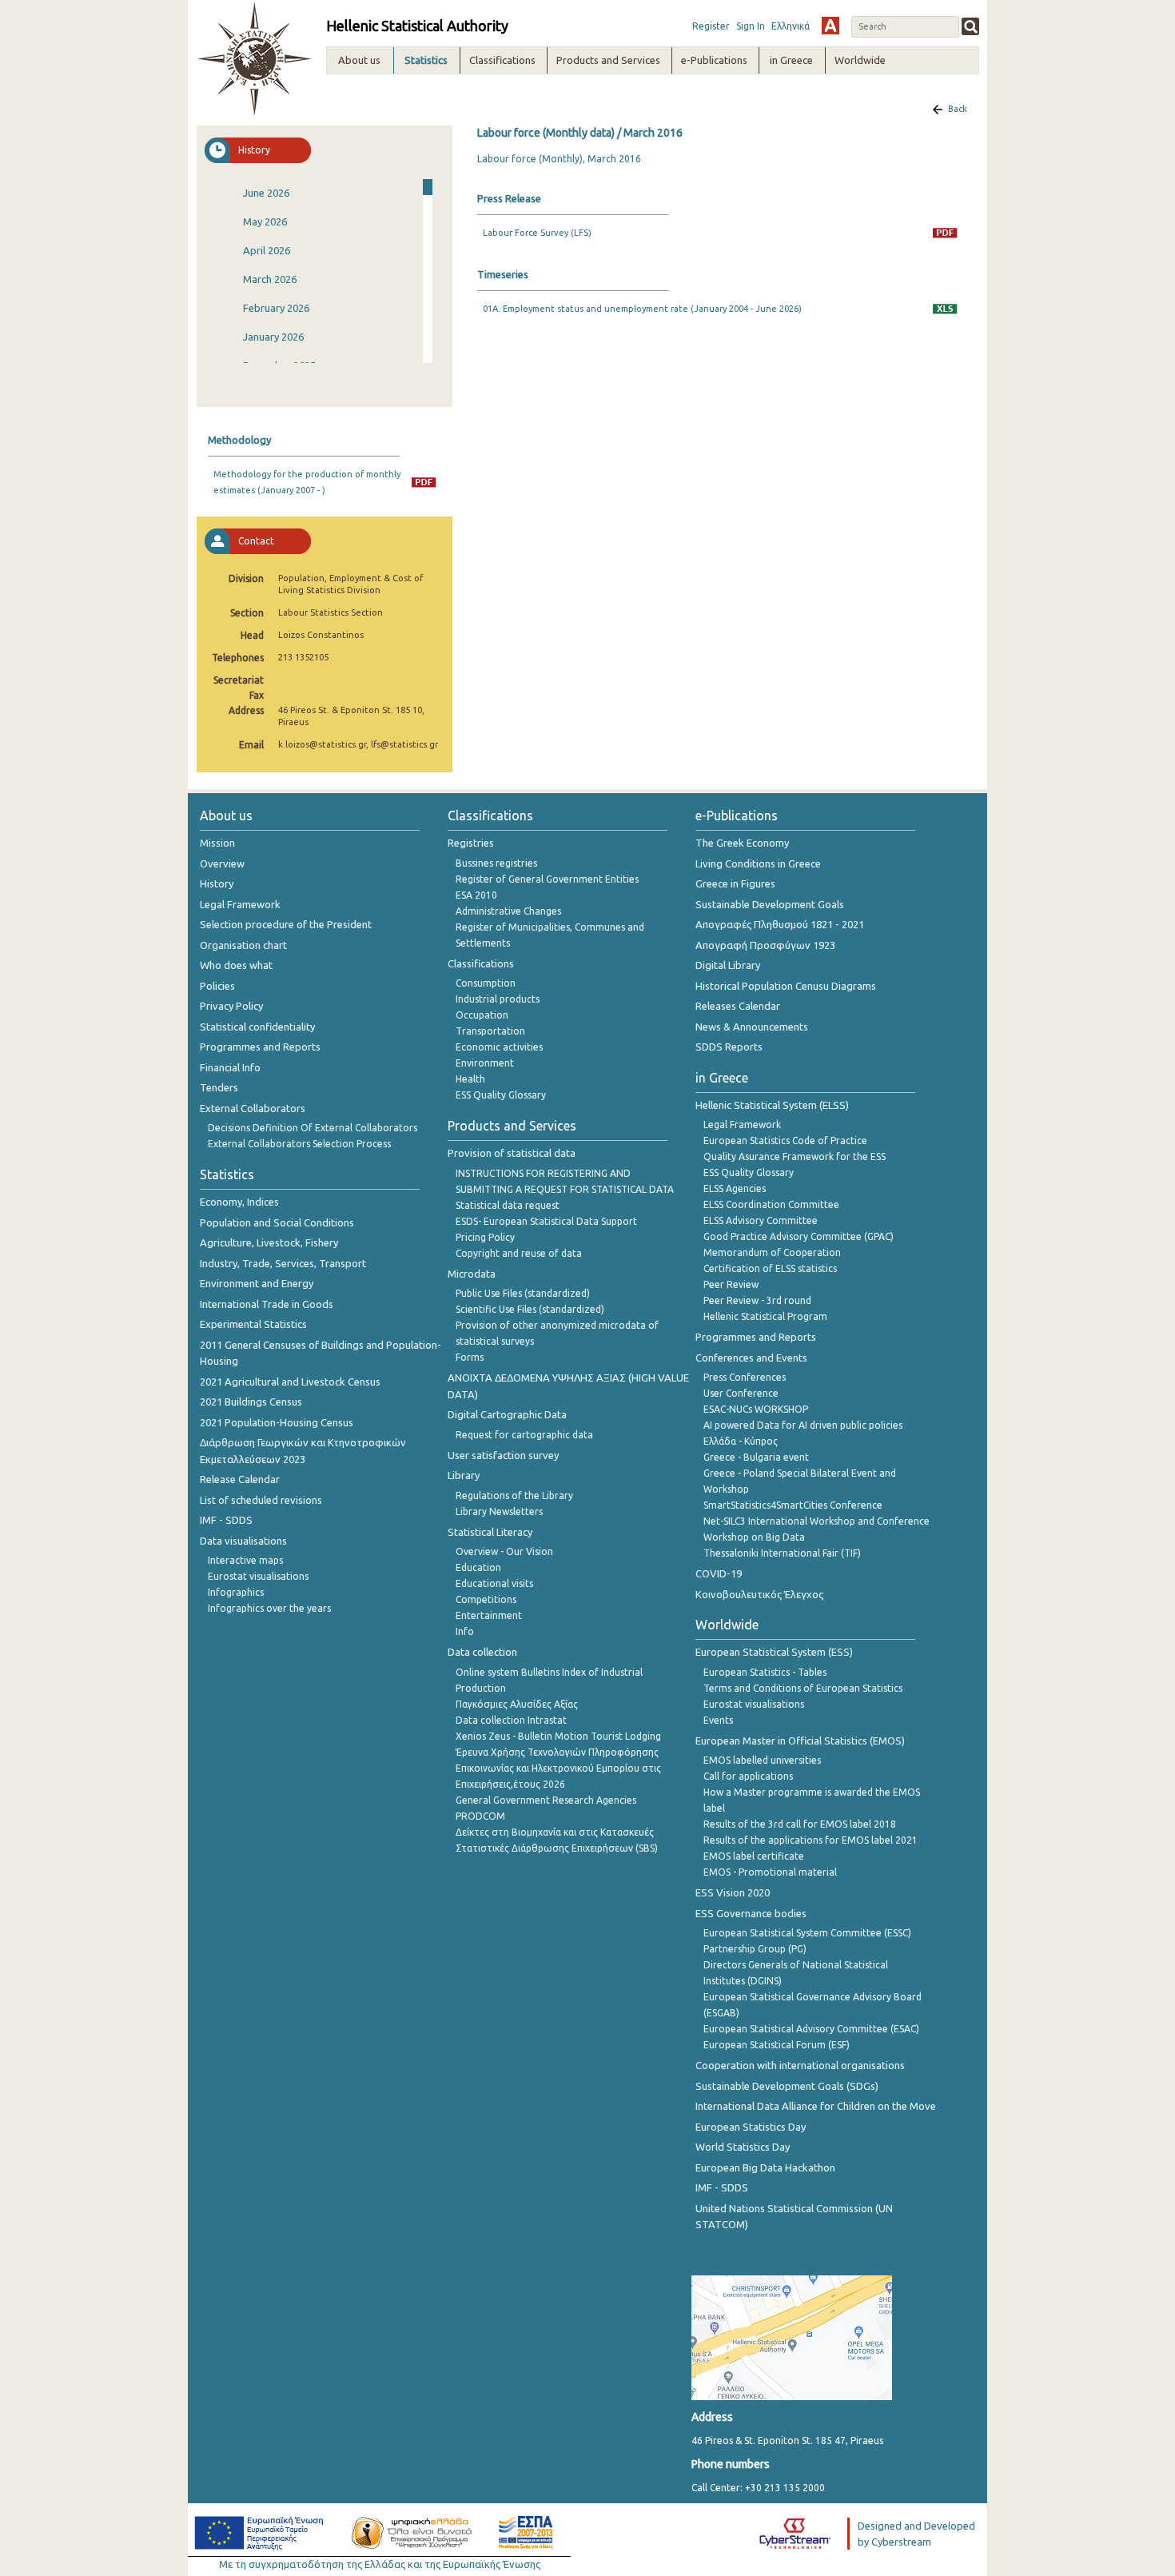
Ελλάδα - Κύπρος (741, 1441)
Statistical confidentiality (257, 1027)
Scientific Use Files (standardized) (530, 1309)
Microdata (472, 1274)
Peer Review (731, 1284)
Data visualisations (243, 1541)
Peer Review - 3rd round (757, 1300)
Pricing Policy (485, 1237)
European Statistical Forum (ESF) (777, 2045)
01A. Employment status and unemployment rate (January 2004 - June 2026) (642, 309)
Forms (470, 1357)
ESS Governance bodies (751, 1913)
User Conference (741, 1393)
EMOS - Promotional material (770, 1872)
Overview (222, 863)
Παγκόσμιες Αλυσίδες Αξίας (517, 1704)
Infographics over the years (269, 1608)
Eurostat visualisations (258, 1576)
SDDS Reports (729, 1047)
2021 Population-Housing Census (277, 1422)
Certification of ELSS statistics (770, 1268)
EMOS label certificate (754, 1856)
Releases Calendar (738, 1006)
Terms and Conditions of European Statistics (803, 1688)
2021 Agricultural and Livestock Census (290, 1382)
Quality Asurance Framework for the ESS (795, 1156)
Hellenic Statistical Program (765, 1316)
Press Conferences (745, 1377)
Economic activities (499, 1047)
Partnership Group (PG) (755, 1949)
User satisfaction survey (503, 1455)
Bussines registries (496, 863)
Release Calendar (240, 1479)
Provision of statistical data (512, 1153)
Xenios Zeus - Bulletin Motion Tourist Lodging (558, 1736)
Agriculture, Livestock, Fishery (269, 1242)
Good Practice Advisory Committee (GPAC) (799, 1236)
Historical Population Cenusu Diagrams (786, 986)
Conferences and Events (751, 1358)
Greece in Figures (735, 883)
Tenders (219, 1087)
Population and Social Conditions (277, 1222)
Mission (217, 843)
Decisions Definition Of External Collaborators (313, 1128)
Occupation (482, 1015)
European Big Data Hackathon (765, 2167)
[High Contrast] (830, 26)
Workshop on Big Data (754, 1537)
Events (718, 1720)
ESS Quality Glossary (501, 1095)
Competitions (486, 1599)
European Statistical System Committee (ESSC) (807, 1933)
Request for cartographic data (524, 1435)
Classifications (481, 963)
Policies (217, 986)
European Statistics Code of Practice (785, 1140)
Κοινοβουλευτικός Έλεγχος (759, 1594)
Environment (485, 1063)
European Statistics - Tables (765, 1672)
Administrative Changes (508, 911)
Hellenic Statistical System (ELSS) (772, 1105)
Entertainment (489, 1615)
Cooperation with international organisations (800, 2065)
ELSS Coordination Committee (771, 1204)
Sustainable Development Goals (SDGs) (787, 2086)
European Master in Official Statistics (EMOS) (800, 1741)
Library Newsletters (499, 1511)
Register (711, 26)
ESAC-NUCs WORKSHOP (756, 1409)
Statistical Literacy (490, 1532)
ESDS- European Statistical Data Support (546, 1221)
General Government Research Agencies (546, 1800)
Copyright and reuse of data (519, 1253)
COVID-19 (719, 1573)
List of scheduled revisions (261, 1500)
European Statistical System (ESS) (774, 1652)
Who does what (236, 965)
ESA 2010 (476, 895)
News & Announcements (752, 1027)
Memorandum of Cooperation (772, 1252)
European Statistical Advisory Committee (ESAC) (811, 2029)
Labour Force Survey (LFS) (537, 233)
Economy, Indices (239, 1202)
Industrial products (498, 999)
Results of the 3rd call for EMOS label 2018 (800, 1824)
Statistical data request (508, 1205)
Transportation (490, 1031)
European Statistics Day (751, 2127)
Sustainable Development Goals (770, 904)
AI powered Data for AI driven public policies (803, 1425)
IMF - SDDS (226, 1520)
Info (465, 1631)
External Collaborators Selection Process (299, 1144)
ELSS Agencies (735, 1188)
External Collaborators (253, 1108)
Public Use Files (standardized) (523, 1293)
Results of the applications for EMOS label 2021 (811, 1840)
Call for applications (748, 1776)
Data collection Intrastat (511, 1720)
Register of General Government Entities (547, 879)
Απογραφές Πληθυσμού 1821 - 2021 (780, 924)
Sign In (751, 26)
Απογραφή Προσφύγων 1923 (765, 945)
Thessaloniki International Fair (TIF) (782, 1553)
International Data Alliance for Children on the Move (816, 2106)
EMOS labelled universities (762, 1760)
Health (470, 1079)
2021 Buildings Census (251, 1402)
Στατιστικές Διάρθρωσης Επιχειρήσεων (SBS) (557, 1848)
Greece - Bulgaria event (756, 1457)
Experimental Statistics (253, 1324)
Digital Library (728, 965)
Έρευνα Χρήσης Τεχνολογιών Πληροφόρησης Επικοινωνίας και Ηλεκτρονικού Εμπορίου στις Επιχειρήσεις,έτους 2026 (558, 1768)
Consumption (486, 983)
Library (464, 1475)
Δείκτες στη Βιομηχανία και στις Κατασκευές (555, 1832)
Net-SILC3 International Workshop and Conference (817, 1521)
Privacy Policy (231, 1006)
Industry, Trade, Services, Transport (283, 1263)
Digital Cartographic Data (507, 1414)
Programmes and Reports (260, 1047)
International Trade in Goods (267, 1304)
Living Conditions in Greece (758, 863)
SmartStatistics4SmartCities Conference (793, 1505)
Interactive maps (245, 1560)
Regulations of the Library (514, 1495)
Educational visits (494, 1583)
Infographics (236, 1592)
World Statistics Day (743, 2147)
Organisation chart (243, 945)
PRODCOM (480, 1816)
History (217, 883)
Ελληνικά (791, 26)
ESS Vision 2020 (733, 1892)
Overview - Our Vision (504, 1551)
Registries (471, 843)
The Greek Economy (742, 843)
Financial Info (230, 1067)
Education (478, 1567)
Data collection (482, 1652)
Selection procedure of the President (286, 924)
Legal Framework (240, 904)
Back (958, 109)
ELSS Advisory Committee (761, 1220)
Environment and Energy (257, 1283)
